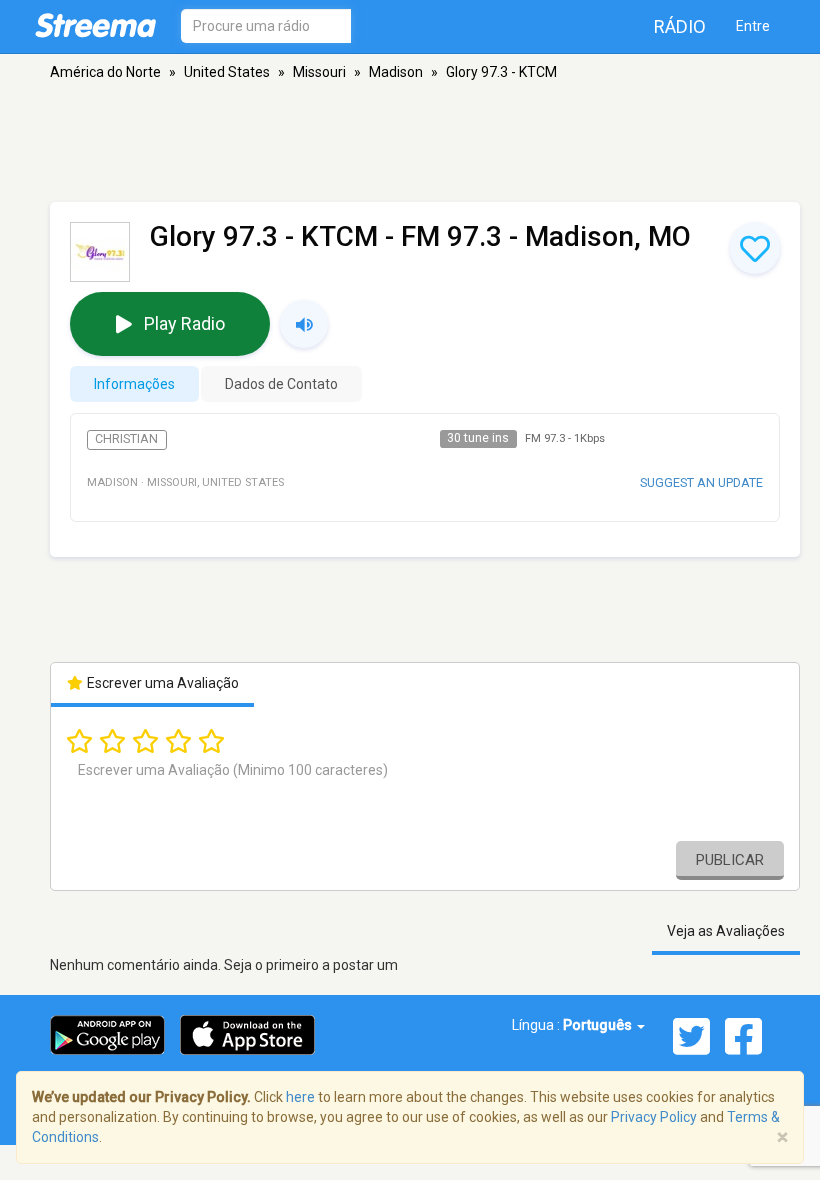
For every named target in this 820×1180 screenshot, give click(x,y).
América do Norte (105, 72)
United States (227, 72)
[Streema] (95, 25)
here (300, 1097)
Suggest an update (701, 482)
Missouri (319, 72)
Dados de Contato (281, 384)
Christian (126, 439)
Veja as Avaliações (726, 931)
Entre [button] (753, 26)
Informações (134, 384)
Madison (396, 72)
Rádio (680, 26)
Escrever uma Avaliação (161, 683)
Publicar (730, 860)
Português (599, 1025)
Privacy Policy (654, 1117)
